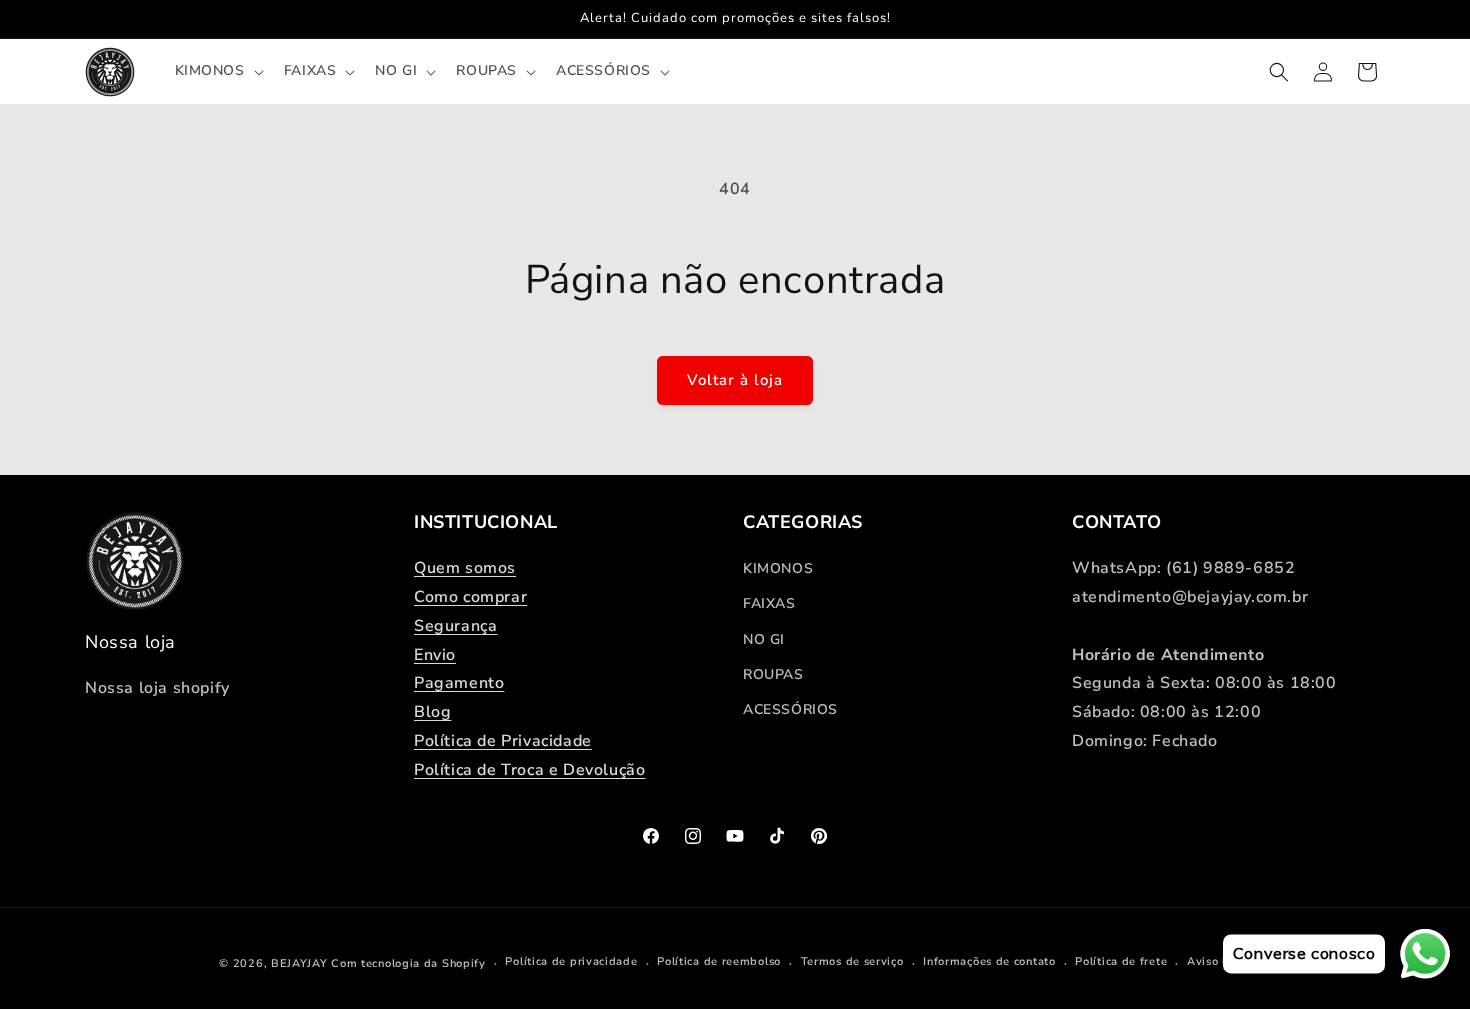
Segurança (455, 626)
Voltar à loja (735, 380)
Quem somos (465, 568)
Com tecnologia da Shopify (408, 963)
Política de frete (1121, 961)
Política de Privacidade (503, 741)
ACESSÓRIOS (790, 709)
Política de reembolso (719, 961)
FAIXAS (769, 603)
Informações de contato (989, 961)
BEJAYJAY (299, 963)
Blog (432, 712)
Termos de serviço (852, 961)
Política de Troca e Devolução (529, 770)
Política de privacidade (571, 961)
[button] (217, 71)
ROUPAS (773, 674)
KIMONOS (778, 568)
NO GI (764, 639)
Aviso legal (1219, 961)
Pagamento (459, 683)
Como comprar (470, 597)
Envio (435, 655)
